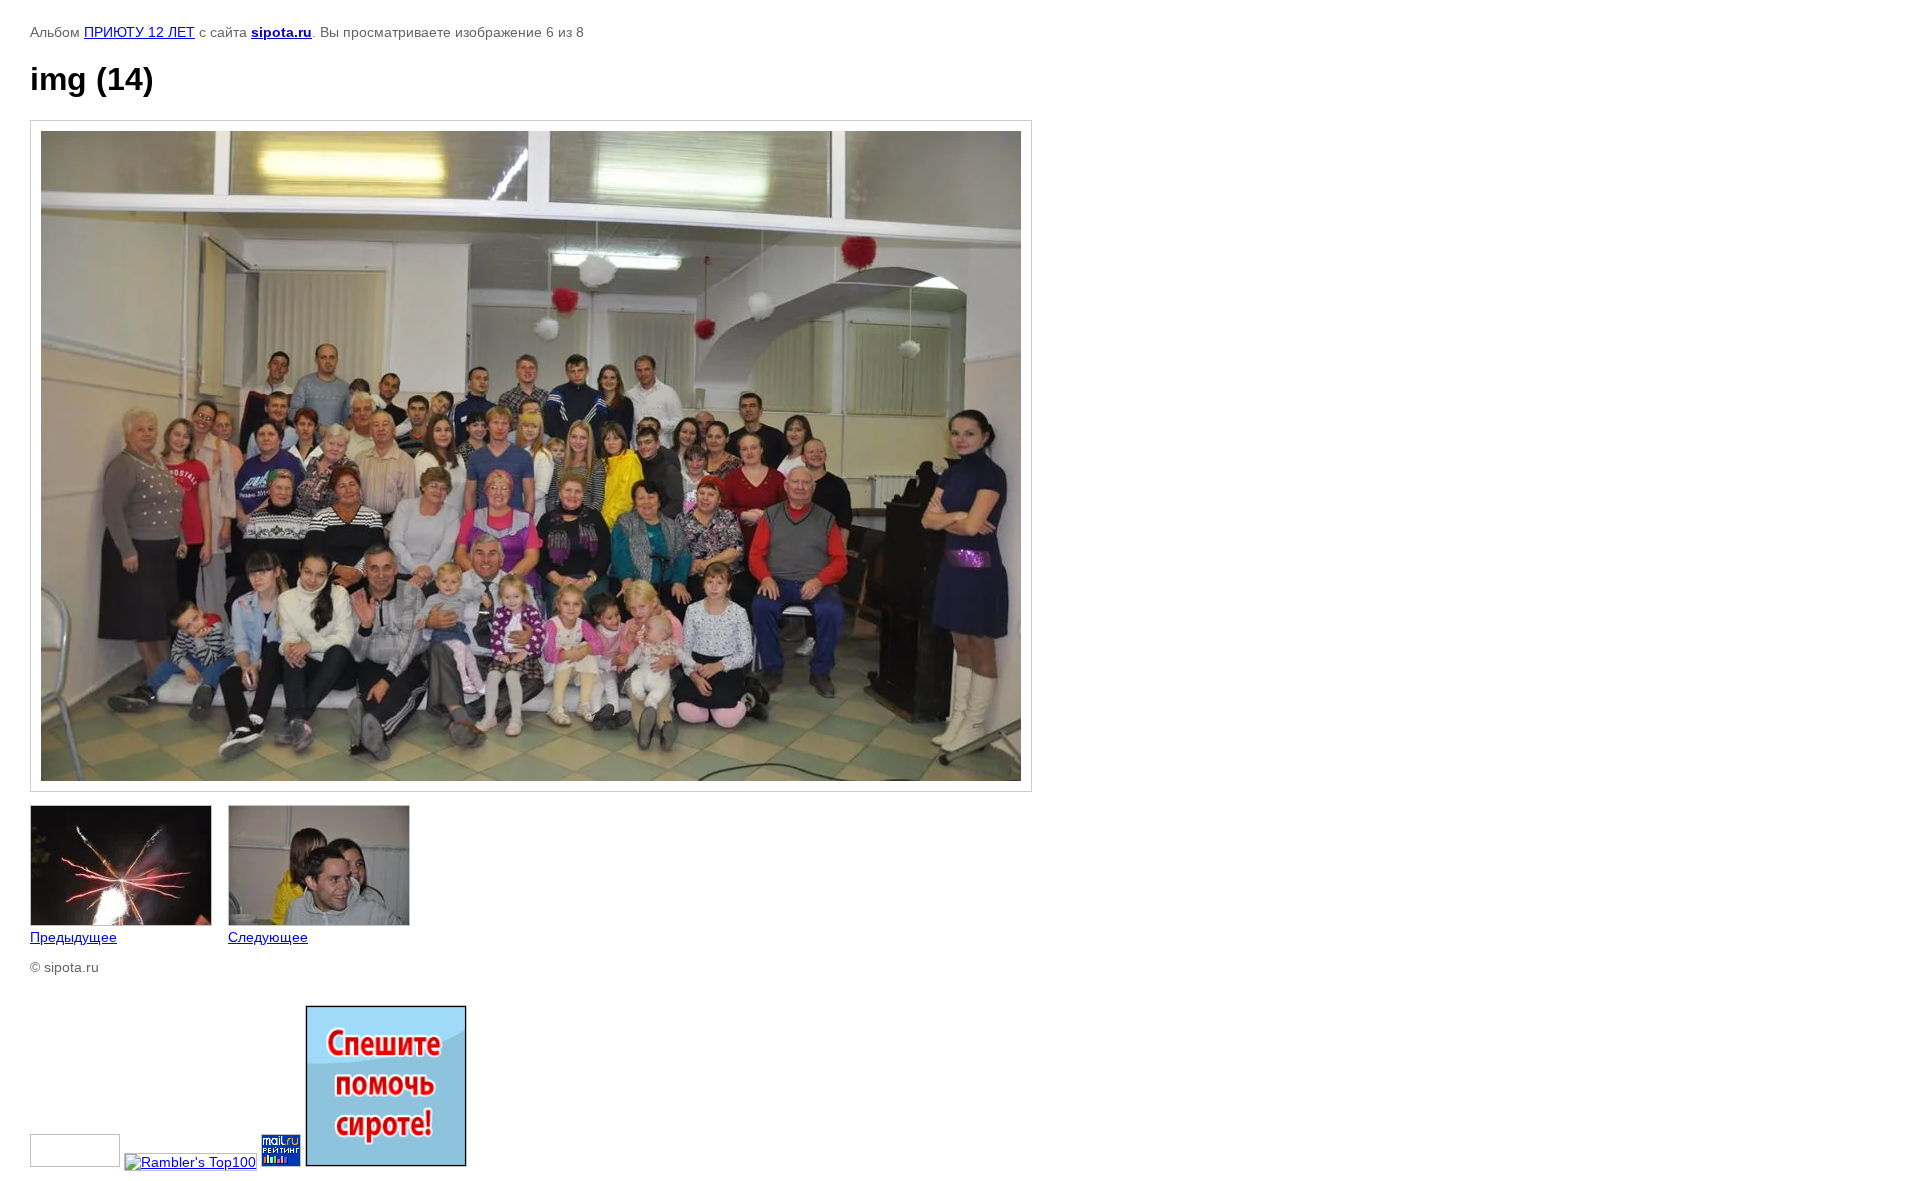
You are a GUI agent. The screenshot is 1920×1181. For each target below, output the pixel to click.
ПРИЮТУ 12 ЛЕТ (139, 32)
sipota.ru (281, 32)
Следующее (268, 937)
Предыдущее (73, 937)
